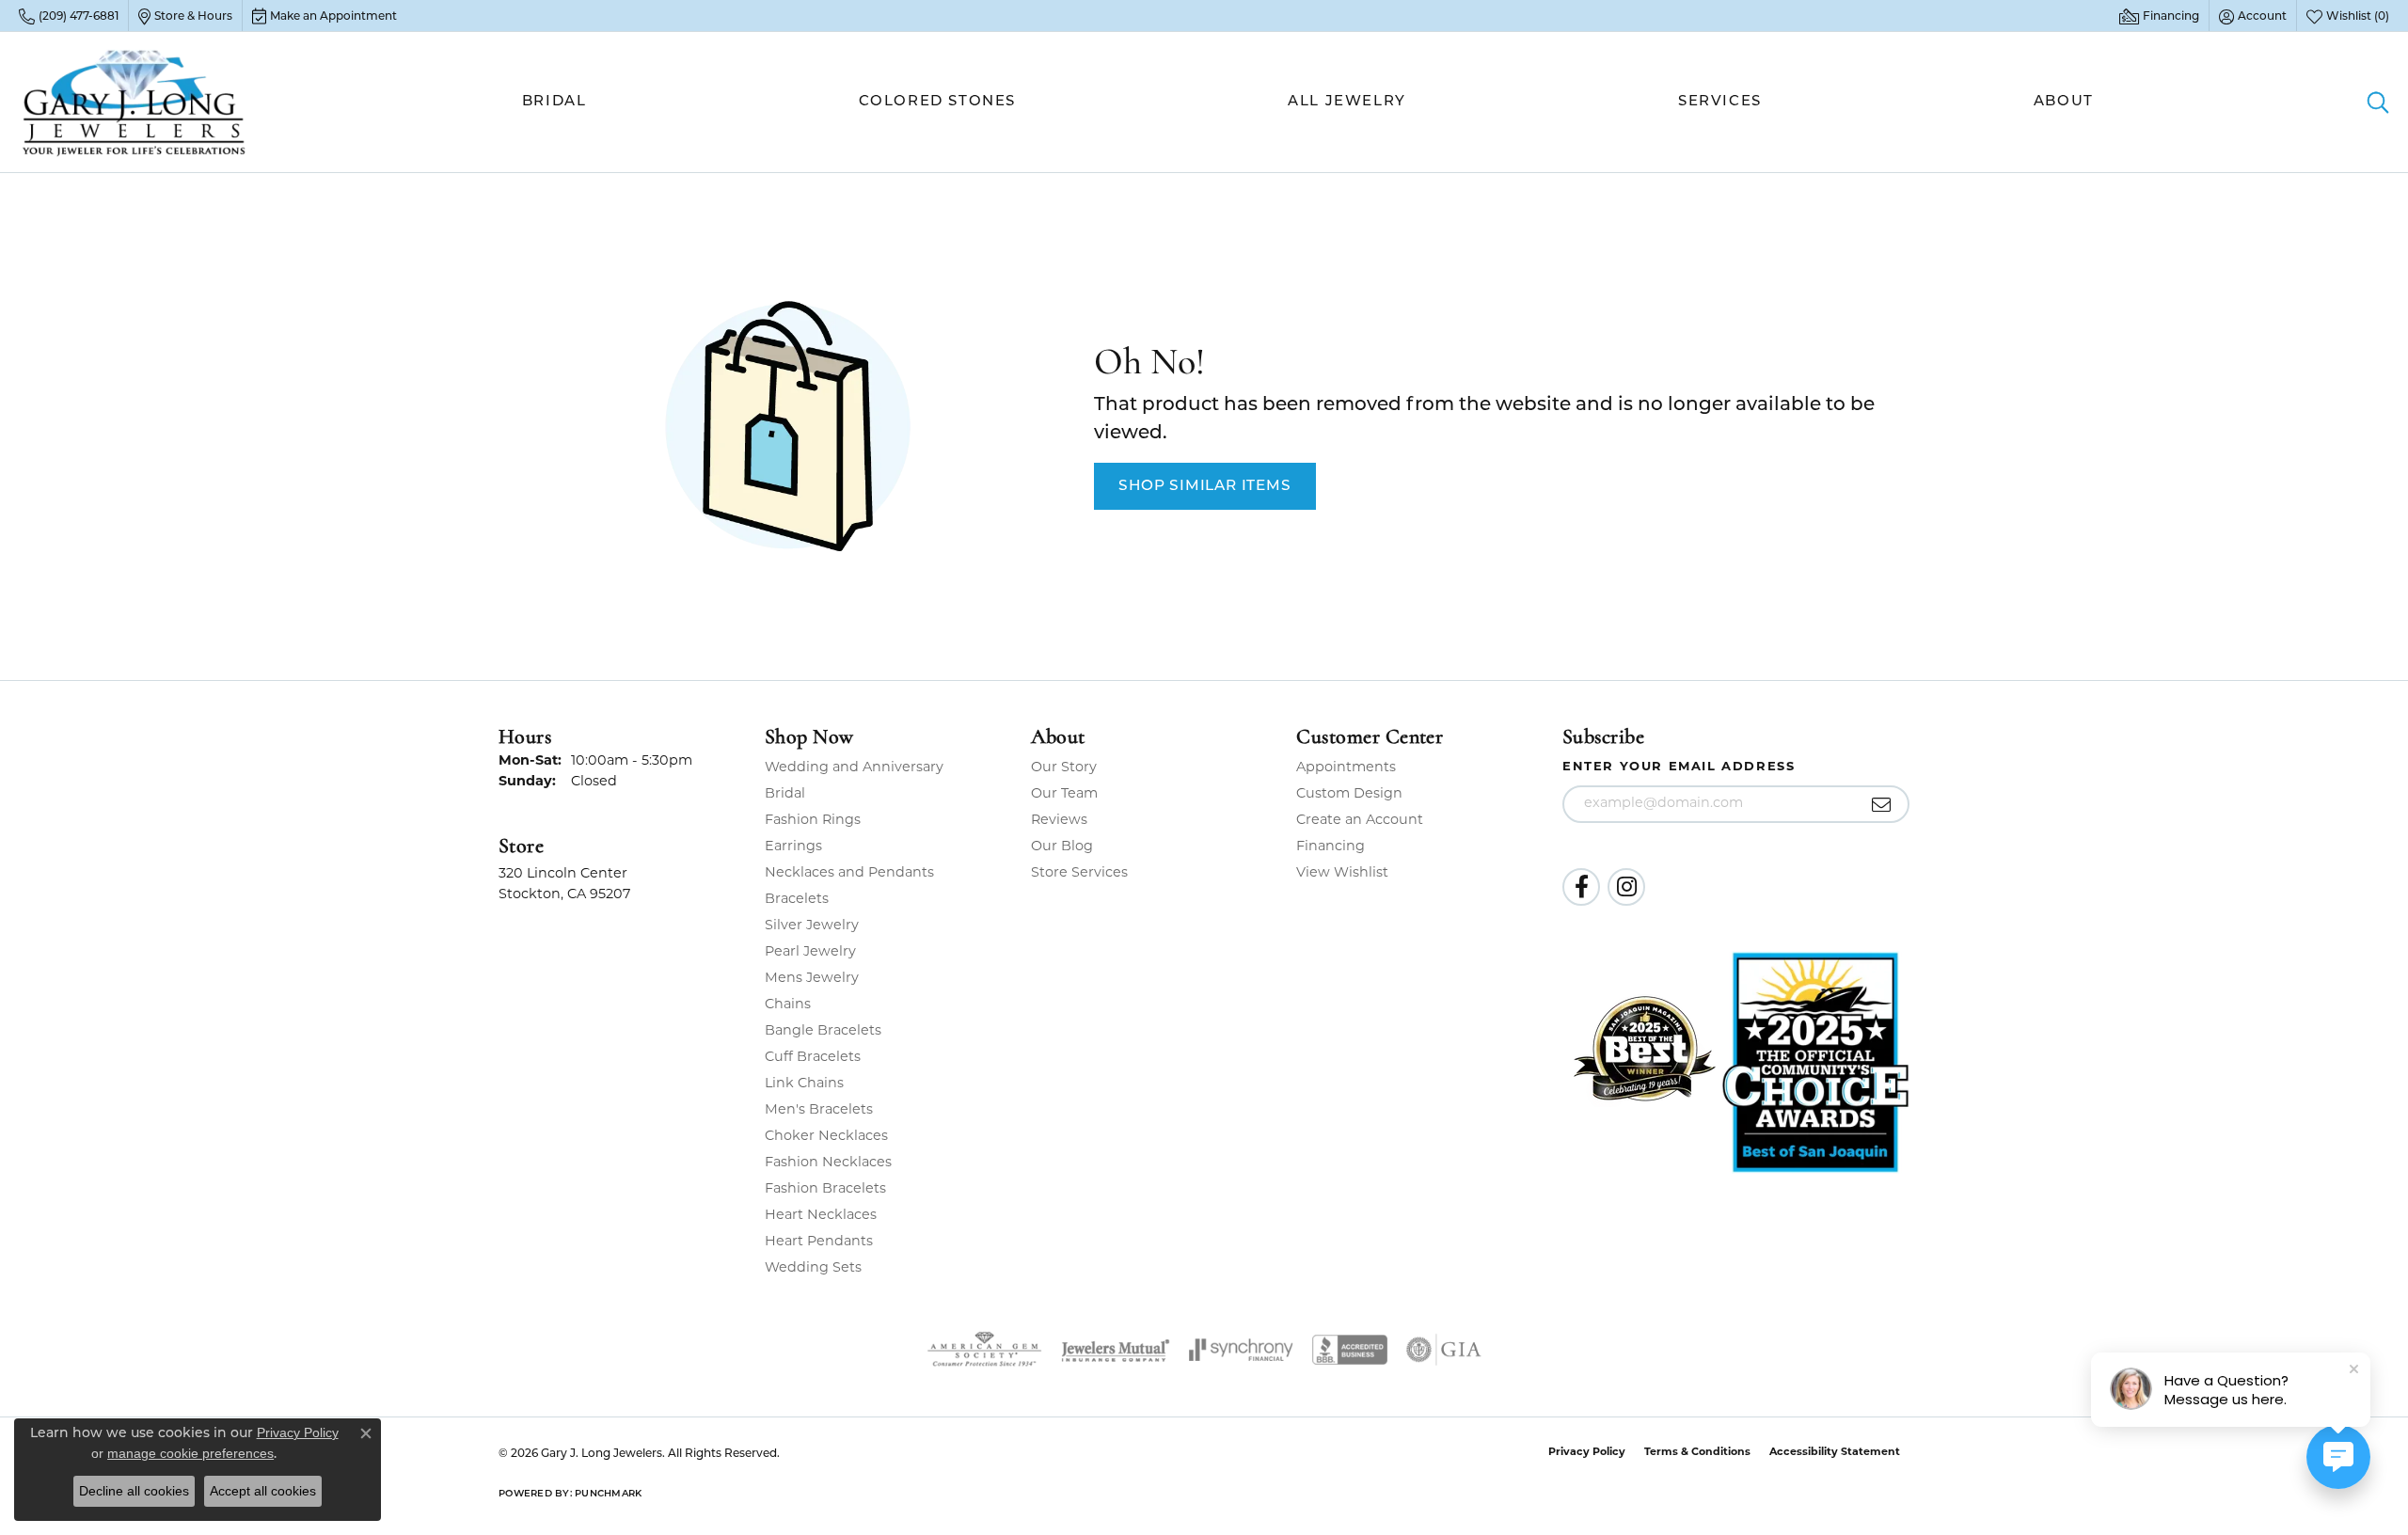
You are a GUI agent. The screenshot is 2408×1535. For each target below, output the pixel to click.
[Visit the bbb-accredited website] (1350, 1350)
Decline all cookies (134, 1491)
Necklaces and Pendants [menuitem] (849, 873)
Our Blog (1062, 847)
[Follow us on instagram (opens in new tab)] (1626, 887)
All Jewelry (1347, 102)
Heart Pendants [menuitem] (819, 1242)
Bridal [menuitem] (785, 794)
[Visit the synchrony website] (1241, 1350)
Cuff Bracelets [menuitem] (813, 1058)
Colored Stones (937, 102)
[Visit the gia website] (1444, 1350)
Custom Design (1349, 794)
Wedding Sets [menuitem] (813, 1268)
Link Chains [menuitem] (804, 1084)
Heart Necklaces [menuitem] (821, 1216)
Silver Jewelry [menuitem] (812, 926)
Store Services (1079, 873)
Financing (1331, 847)
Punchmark (608, 1494)
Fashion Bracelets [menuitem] (825, 1189)
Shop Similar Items (1204, 486)
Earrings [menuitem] (793, 847)
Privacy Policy (1587, 1453)
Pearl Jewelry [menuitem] (810, 952)
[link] (69, 16)
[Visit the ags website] (984, 1350)
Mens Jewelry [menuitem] (812, 979)
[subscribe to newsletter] (1882, 804)
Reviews (1059, 821)
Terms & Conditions (1697, 1453)
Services (1720, 102)
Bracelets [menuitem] (797, 900)
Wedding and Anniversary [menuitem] (854, 768)
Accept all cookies (263, 1491)
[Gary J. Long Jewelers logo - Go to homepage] (135, 102)
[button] (2253, 16)
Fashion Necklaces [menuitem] (828, 1163)
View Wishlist (1342, 873)
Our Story (1064, 768)
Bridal (554, 102)
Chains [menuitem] (788, 1005)
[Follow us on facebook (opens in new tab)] (1581, 887)
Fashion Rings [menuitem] (813, 821)
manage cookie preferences (190, 1453)
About (2064, 102)
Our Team (1064, 794)
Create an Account (1360, 821)
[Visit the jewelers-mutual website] (1115, 1350)
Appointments (1346, 768)
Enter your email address (1679, 767)
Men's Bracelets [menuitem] (819, 1110)
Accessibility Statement (1835, 1453)
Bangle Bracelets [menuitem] (823, 1031)
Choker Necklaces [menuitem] (826, 1137)
